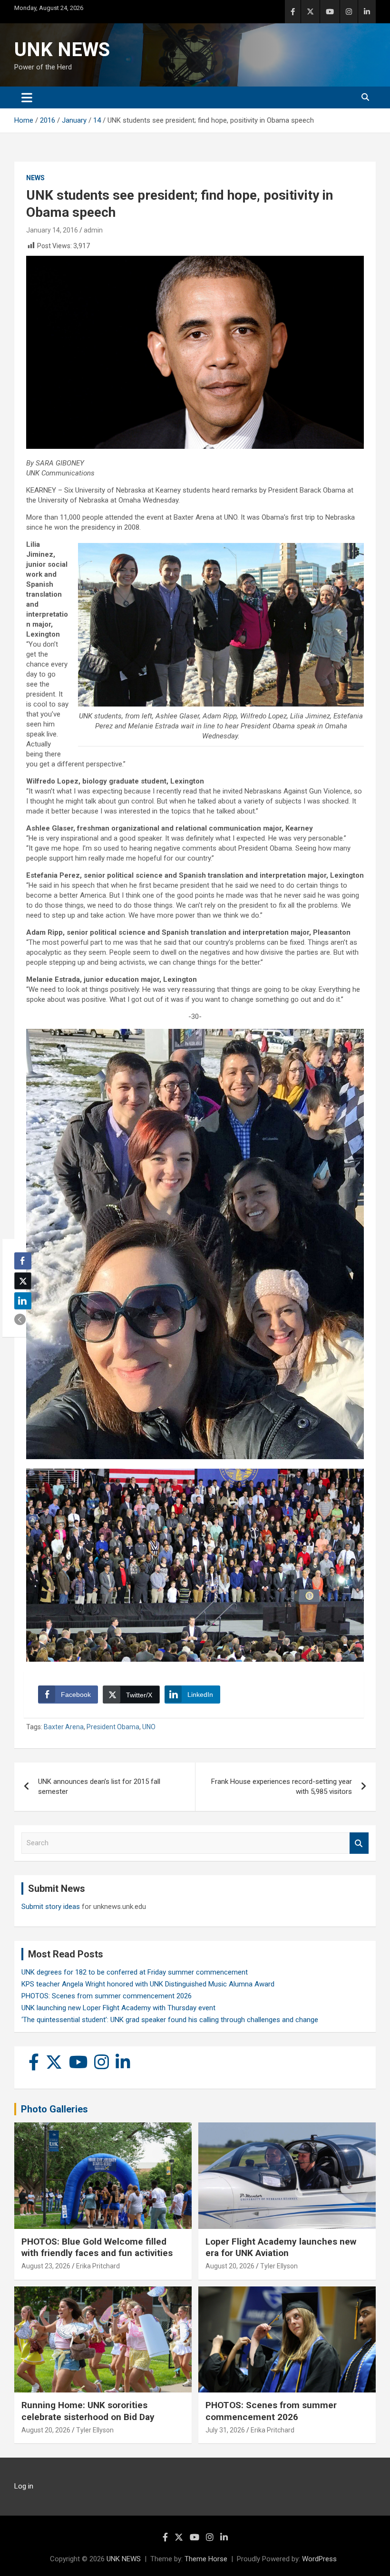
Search (359, 1843)
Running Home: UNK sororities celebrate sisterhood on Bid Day (88, 2411)
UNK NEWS (62, 50)
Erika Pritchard (98, 2266)
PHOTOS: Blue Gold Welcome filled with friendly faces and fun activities (97, 2247)
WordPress (319, 2559)
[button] (20, 1319)
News (35, 178)
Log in (24, 2486)
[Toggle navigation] (27, 97)
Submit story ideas (51, 1907)
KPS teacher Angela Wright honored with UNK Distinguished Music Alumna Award (148, 1984)
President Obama (113, 1727)
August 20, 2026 (230, 2266)
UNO (149, 1727)
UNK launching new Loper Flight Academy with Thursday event (118, 2008)
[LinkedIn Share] (23, 1301)
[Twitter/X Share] (23, 1281)
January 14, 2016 (52, 230)
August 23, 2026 (46, 2266)
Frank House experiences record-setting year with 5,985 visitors (282, 1787)
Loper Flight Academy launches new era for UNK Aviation (281, 2247)
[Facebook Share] (23, 1261)
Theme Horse (206, 2559)
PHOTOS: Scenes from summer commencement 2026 (107, 1996)
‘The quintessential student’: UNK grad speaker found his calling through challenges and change (170, 2020)
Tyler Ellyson (279, 2266)
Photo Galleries (54, 2109)
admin (93, 230)
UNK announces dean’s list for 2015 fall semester (99, 1787)
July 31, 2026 (225, 2430)
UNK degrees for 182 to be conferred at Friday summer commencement (135, 1972)
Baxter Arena (64, 1727)
